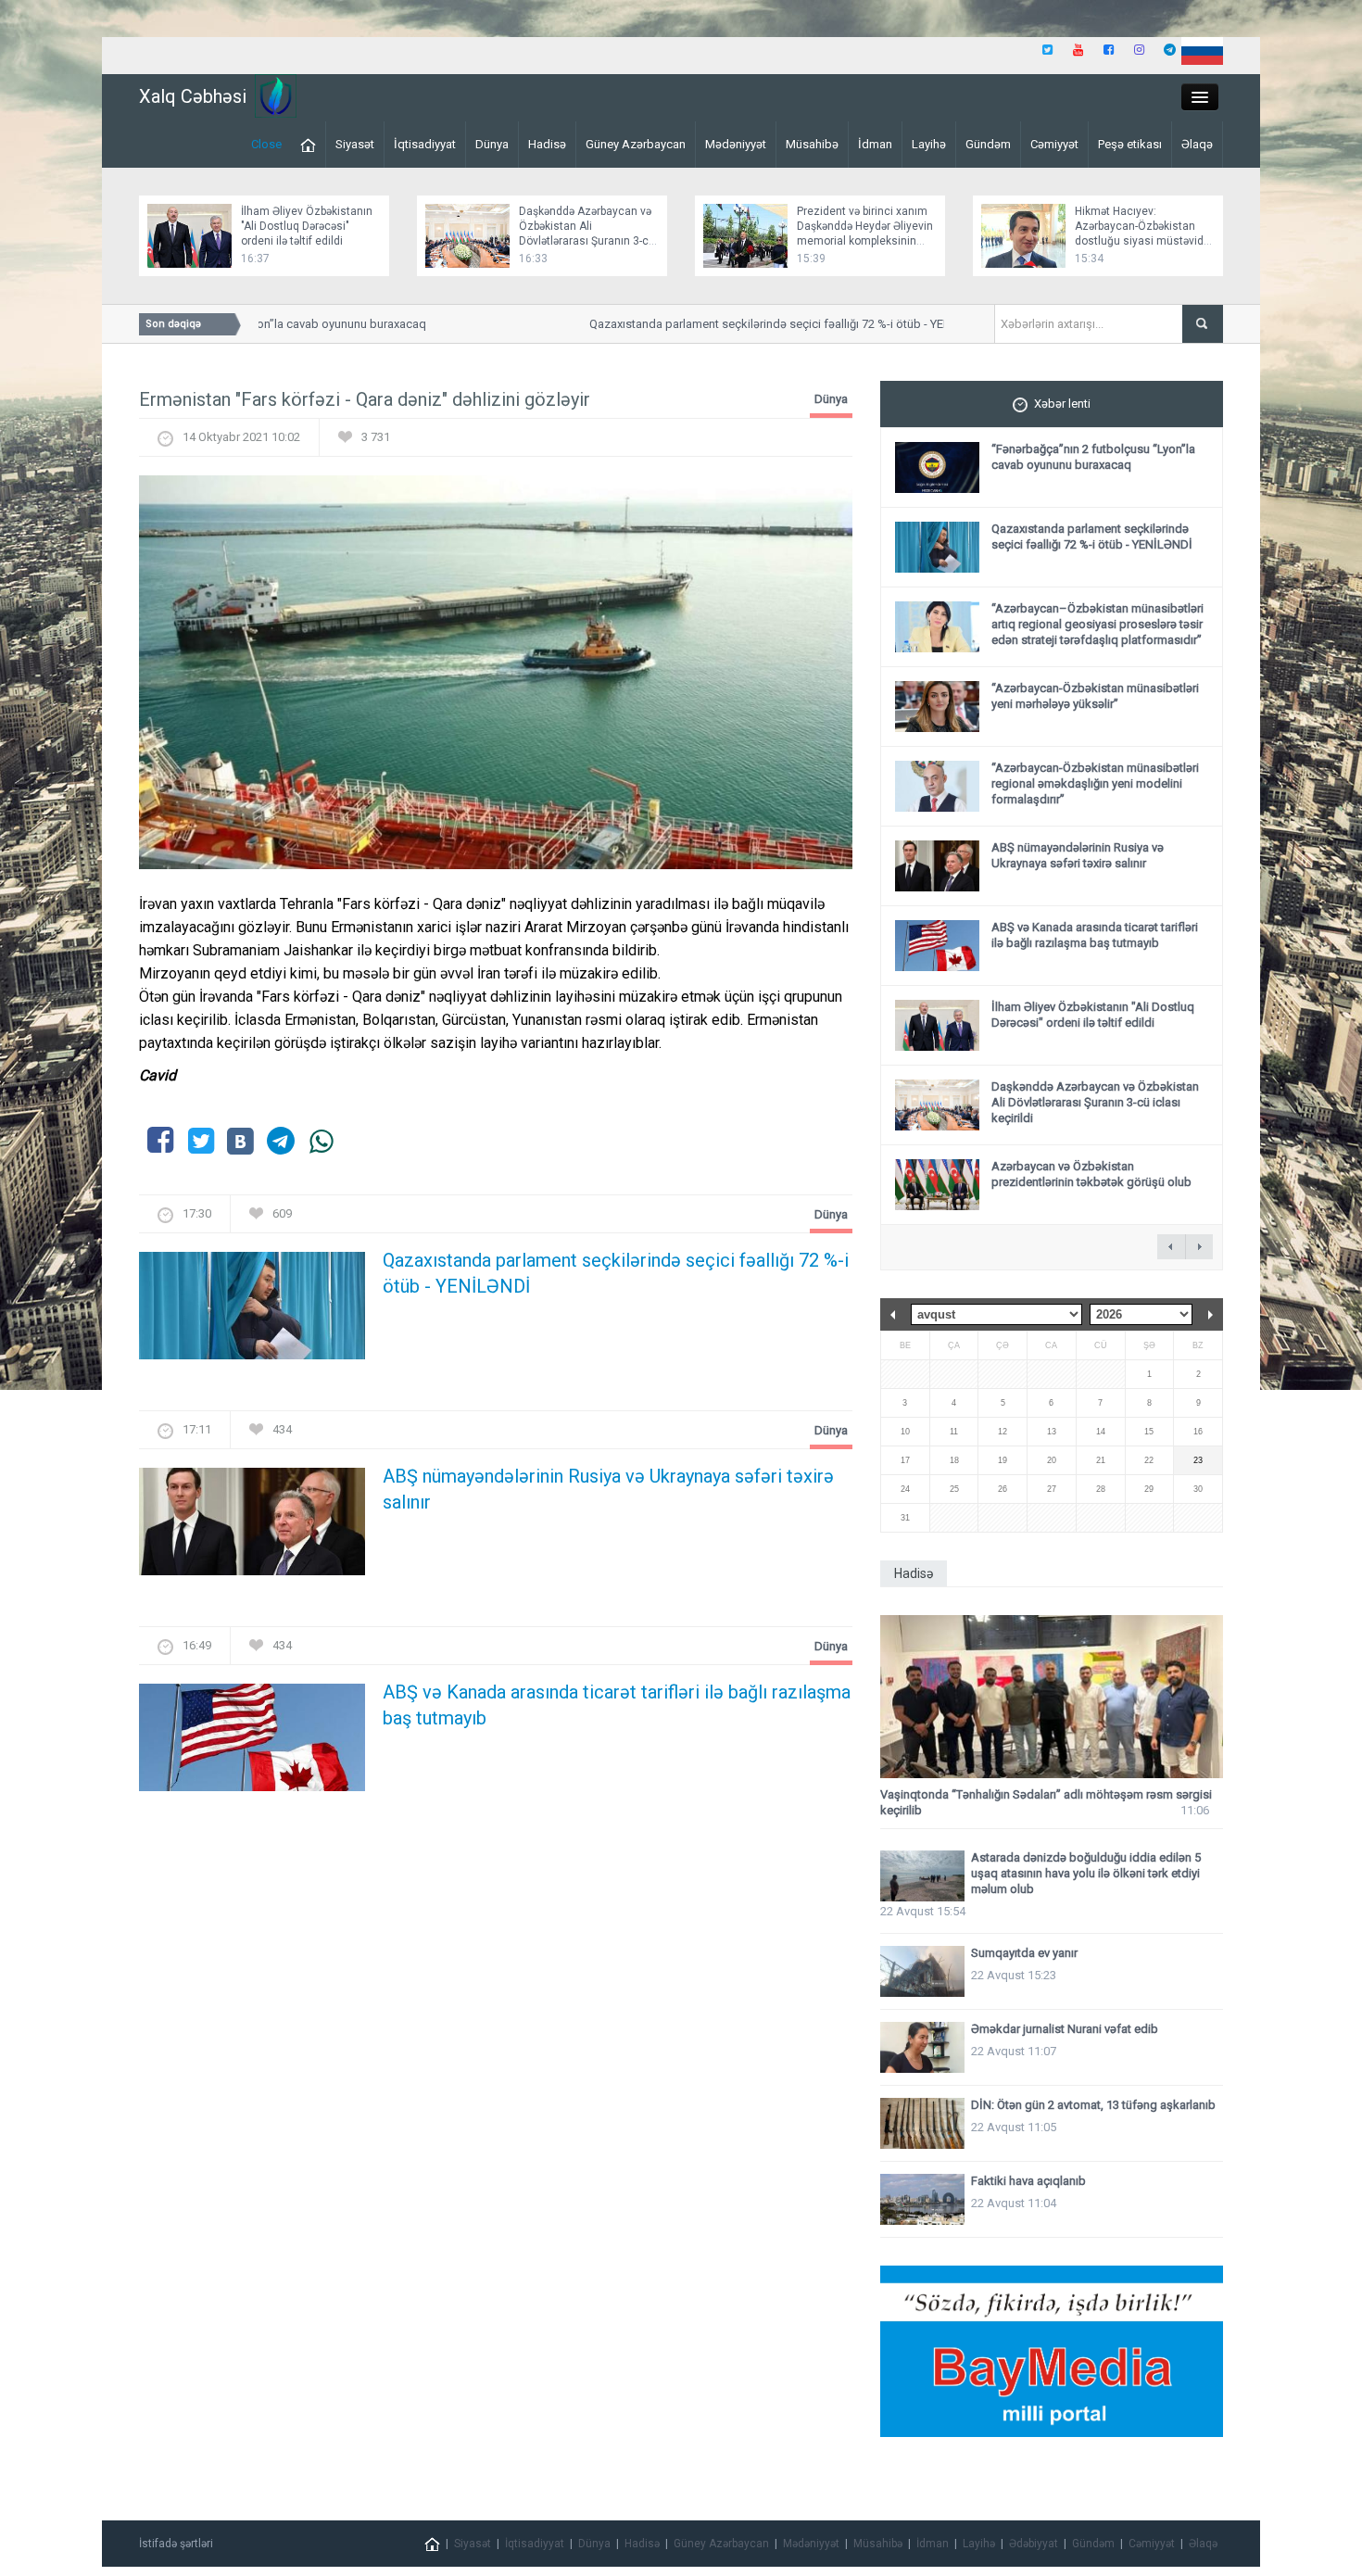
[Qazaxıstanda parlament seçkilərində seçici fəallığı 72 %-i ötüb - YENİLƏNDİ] (252, 1312)
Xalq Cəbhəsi (193, 96)
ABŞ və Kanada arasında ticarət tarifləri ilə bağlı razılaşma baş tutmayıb (617, 1705)
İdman (875, 144)
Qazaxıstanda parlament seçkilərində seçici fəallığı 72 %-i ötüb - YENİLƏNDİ (759, 324)
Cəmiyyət (1054, 144)
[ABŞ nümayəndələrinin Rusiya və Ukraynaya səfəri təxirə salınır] (252, 1528)
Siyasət (355, 144)
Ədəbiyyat (1034, 2544)
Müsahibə (812, 144)
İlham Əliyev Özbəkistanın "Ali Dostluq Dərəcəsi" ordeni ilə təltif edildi (307, 226)
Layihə (929, 144)
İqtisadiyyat (425, 144)
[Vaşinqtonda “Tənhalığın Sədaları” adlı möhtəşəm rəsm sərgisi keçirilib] (1052, 1697)
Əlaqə (1197, 144)
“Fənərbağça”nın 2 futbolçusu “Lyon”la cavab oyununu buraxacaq (1093, 457)
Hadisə (547, 144)
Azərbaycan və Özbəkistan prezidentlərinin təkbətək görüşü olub (1091, 1174)
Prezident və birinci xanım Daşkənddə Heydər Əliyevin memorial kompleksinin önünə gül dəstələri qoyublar (865, 241)
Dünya (492, 144)
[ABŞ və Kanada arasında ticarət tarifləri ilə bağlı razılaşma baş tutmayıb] (252, 1743)
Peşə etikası (1130, 144)
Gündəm (988, 144)
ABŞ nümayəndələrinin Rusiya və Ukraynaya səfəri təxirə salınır (608, 1489)
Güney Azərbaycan (636, 144)
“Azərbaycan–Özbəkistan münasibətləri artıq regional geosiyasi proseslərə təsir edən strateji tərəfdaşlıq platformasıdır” (1097, 624)
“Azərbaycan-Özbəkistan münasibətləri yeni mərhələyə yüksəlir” (1095, 696)
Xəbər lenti (1062, 404)
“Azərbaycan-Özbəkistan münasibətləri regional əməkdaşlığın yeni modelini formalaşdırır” (1095, 783)
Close (266, 144)
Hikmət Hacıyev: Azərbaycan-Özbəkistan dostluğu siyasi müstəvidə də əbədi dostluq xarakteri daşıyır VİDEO (1142, 241)
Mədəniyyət (736, 144)
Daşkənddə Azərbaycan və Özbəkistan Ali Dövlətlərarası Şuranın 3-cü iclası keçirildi (1095, 1102)
